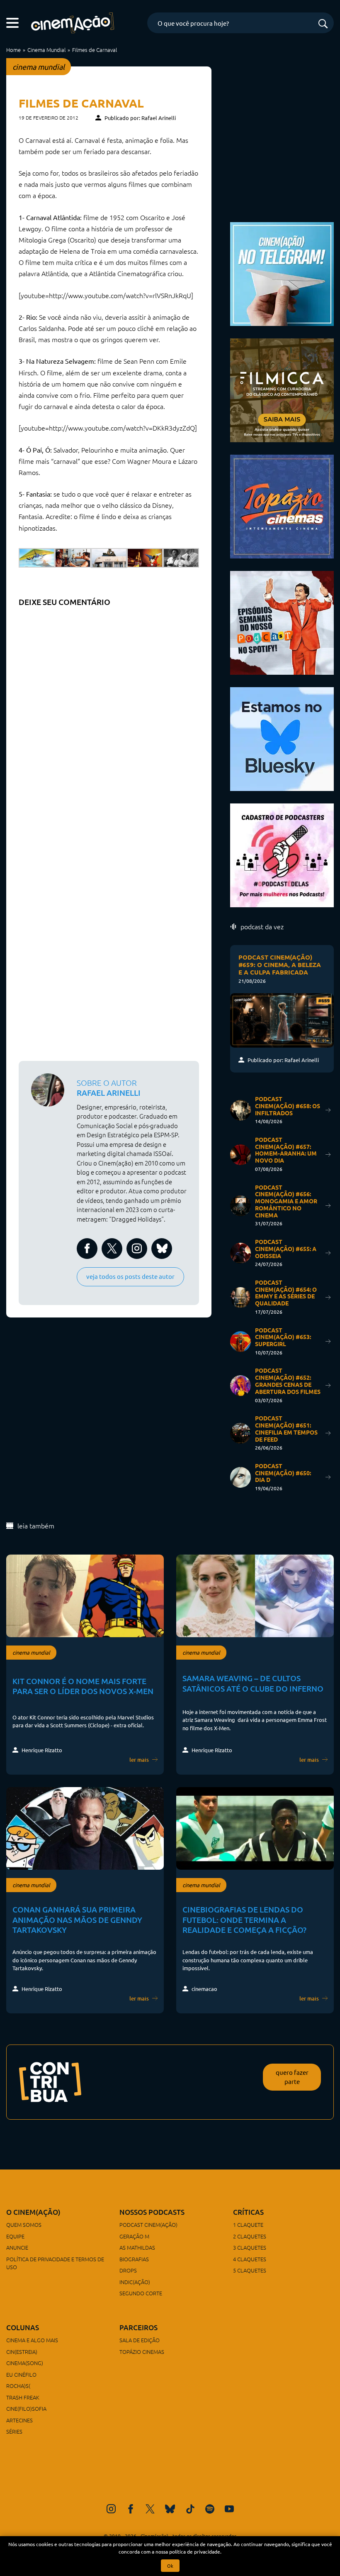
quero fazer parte (292, 2077)
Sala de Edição (140, 2340)
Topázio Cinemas (142, 2352)
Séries (14, 2431)
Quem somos (24, 2225)
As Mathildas (137, 2247)
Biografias (134, 2259)
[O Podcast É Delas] (282, 854)
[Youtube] (229, 2509)
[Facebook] (131, 2509)
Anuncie (17, 2247)
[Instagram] (111, 2509)
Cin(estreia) (22, 2352)
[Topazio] (282, 505)
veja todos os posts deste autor (130, 1276)
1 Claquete (248, 2225)
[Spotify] (210, 2509)
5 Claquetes (250, 2270)
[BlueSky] (170, 2509)
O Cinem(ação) (33, 2212)
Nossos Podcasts (152, 2212)
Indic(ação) (135, 2282)
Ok (170, 2566)
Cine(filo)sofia (26, 2408)
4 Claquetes (250, 2259)
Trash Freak (23, 2397)
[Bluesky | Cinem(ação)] (282, 738)
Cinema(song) (25, 2363)
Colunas (23, 2327)
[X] (150, 2509)
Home (13, 50)
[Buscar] (323, 24)
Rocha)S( (18, 2386)
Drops (128, 2270)
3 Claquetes (250, 2247)
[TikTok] (190, 2509)
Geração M (134, 2236)
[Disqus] (109, 715)
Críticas (248, 2212)
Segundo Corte (141, 2293)
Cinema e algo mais (32, 2340)
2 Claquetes (250, 2236)
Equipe (15, 2236)
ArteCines (19, 2420)
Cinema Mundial (46, 50)
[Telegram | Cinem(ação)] (282, 273)
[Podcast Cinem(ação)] (282, 621)
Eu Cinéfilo (21, 2374)
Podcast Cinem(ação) (148, 2225)
